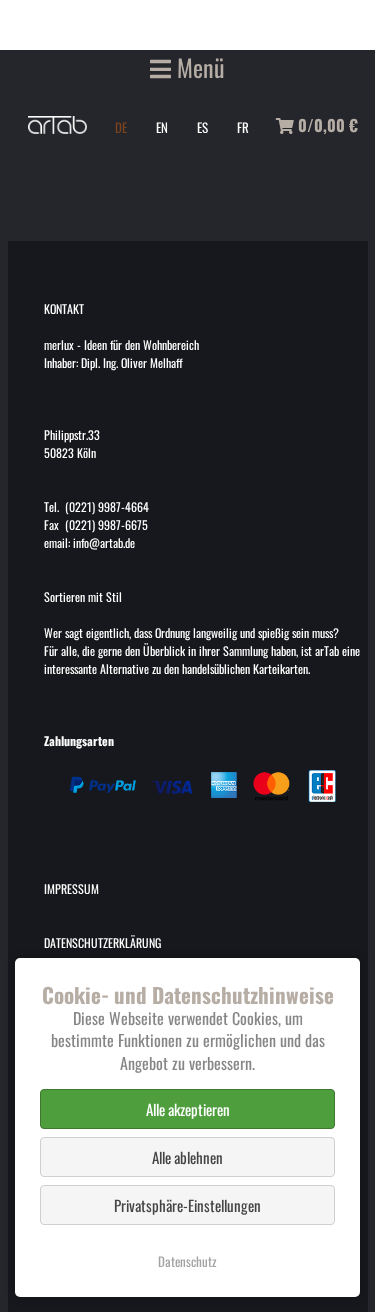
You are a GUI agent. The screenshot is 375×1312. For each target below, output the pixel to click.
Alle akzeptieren (188, 1109)
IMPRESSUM (71, 888)
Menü (198, 67)
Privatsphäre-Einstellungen (187, 1205)
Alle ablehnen (187, 1157)
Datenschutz (187, 1261)
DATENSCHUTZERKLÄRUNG (102, 942)
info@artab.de (104, 542)
